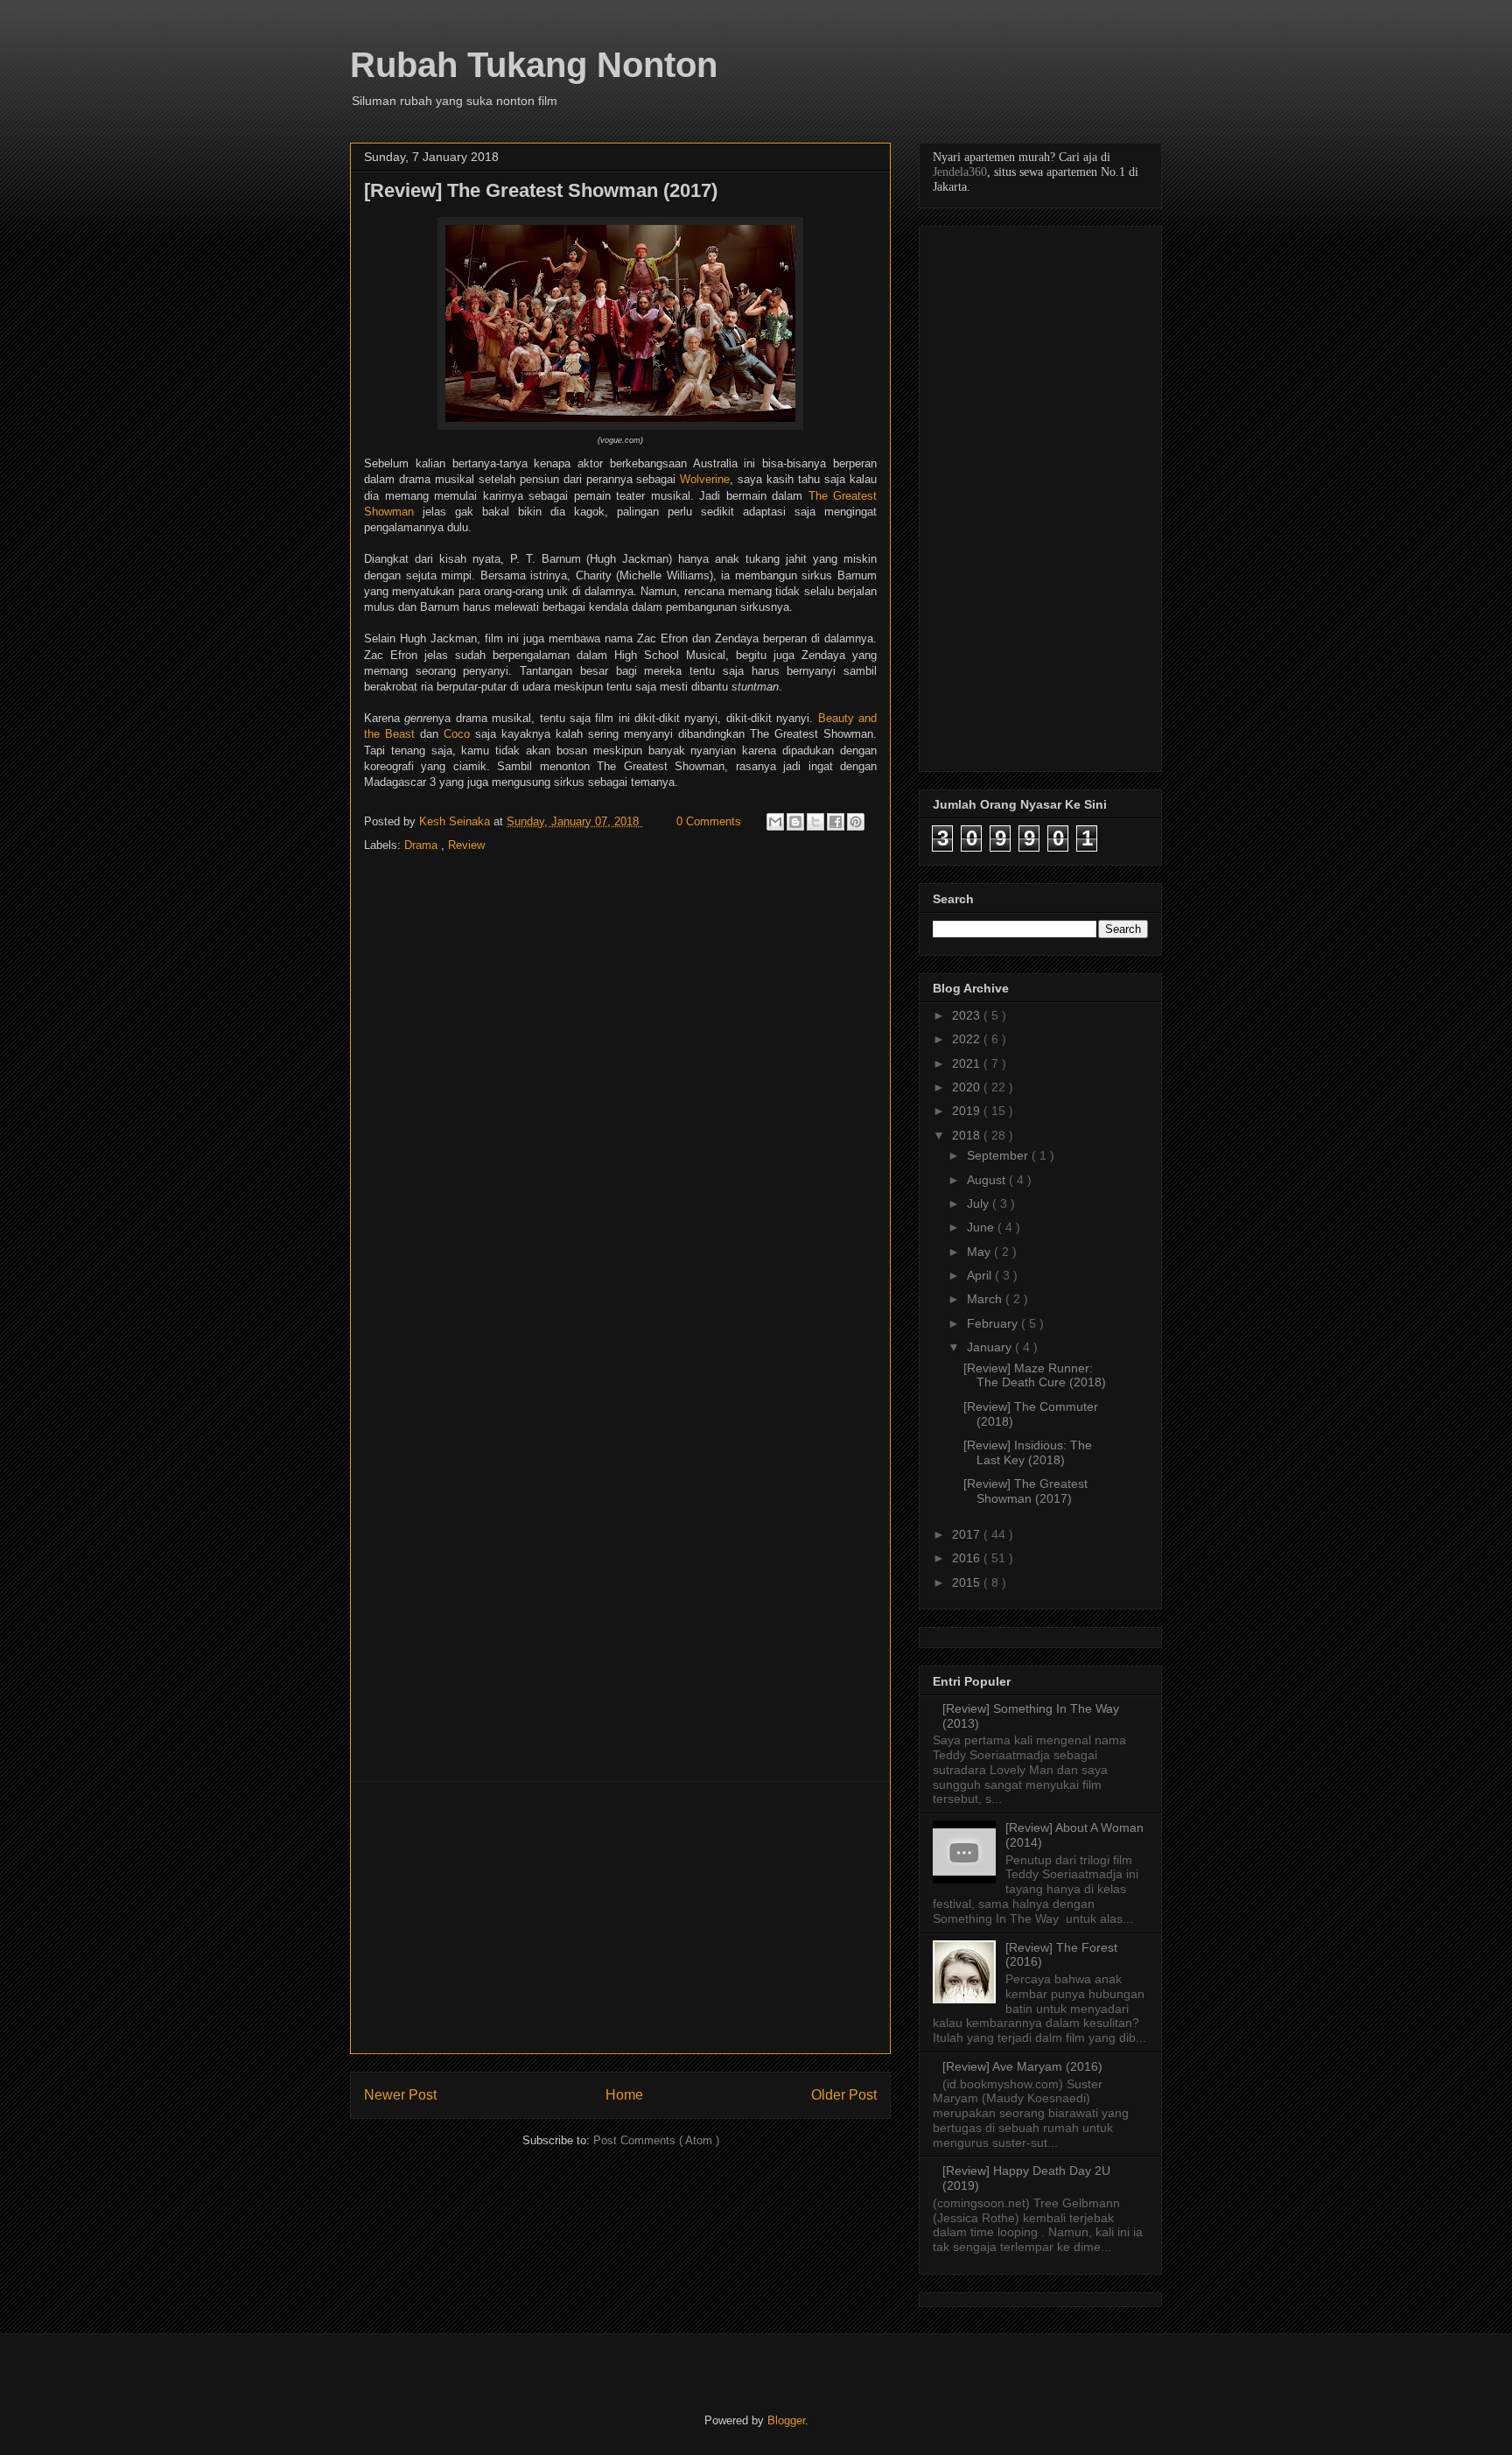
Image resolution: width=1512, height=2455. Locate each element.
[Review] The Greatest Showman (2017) (1025, 1491)
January (991, 1347)
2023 (968, 1015)
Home (624, 2095)
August (988, 1180)
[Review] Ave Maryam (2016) (1022, 2066)
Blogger (786, 2420)
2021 (968, 1063)
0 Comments (709, 821)
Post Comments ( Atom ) (656, 2140)
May (980, 1252)
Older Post (844, 2095)
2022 (968, 1039)
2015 (968, 1582)
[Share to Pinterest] (856, 822)
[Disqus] (620, 1097)
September (999, 1155)
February (994, 1323)
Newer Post (400, 2095)
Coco (457, 734)
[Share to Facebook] (836, 822)
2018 (968, 1135)
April (981, 1275)
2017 (968, 1534)
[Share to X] (815, 822)
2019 (968, 1111)
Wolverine (705, 479)
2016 (968, 1558)
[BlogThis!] (795, 822)
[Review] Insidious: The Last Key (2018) (1028, 1452)
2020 (968, 1087)
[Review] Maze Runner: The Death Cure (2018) (1035, 1375)
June (982, 1227)
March (986, 1299)
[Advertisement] (620, 1918)
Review (466, 845)
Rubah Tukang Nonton (534, 65)
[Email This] (775, 822)
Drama (423, 845)
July (980, 1203)
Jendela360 (960, 172)
